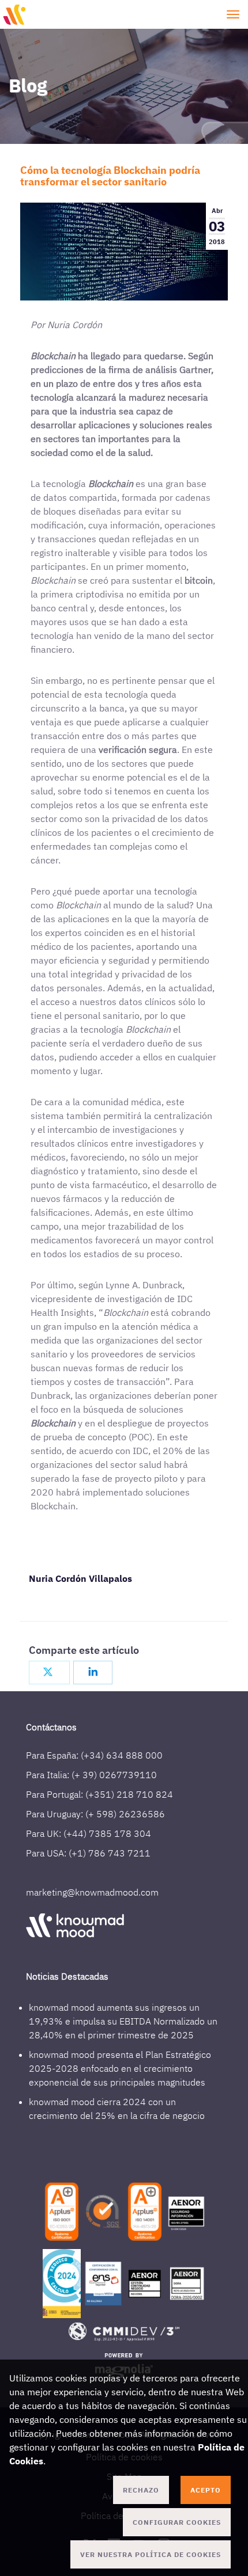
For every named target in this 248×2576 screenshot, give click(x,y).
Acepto (206, 2490)
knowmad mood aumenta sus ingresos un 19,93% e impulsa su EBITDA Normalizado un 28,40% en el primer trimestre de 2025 (123, 2021)
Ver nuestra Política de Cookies (151, 2554)
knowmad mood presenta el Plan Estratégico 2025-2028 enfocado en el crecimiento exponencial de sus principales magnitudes (120, 2068)
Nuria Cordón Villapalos (80, 1578)
